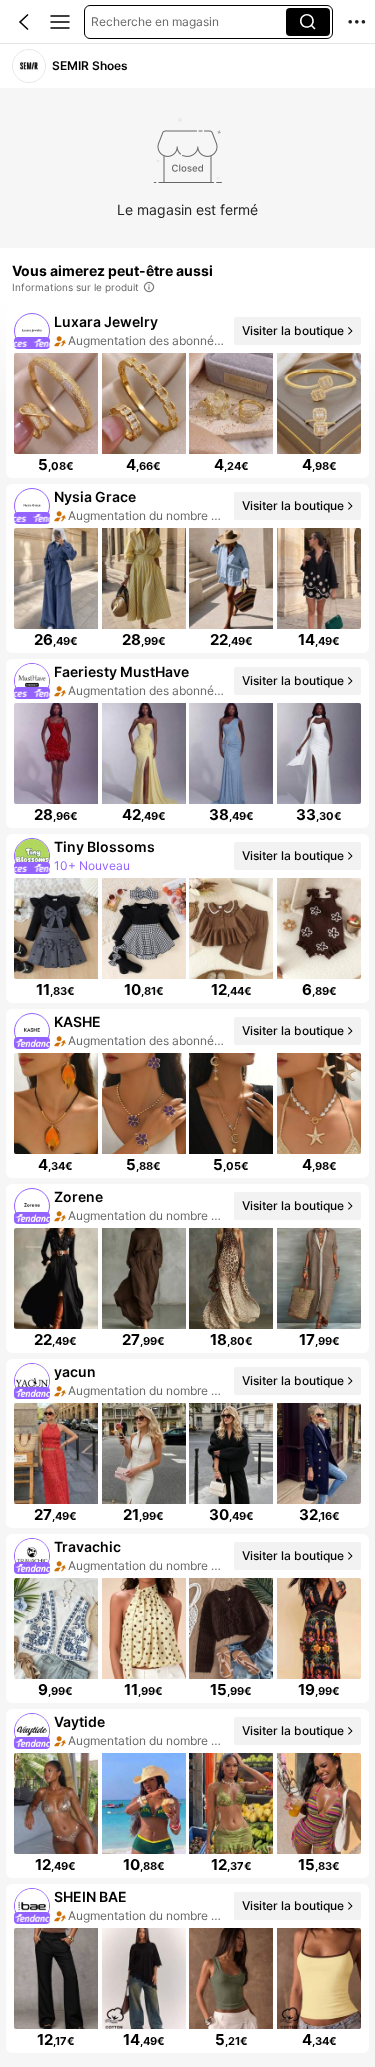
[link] (29, 66)
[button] (24, 22)
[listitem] (187, 393)
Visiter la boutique (293, 330)
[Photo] (32, 331)
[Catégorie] (60, 22)
